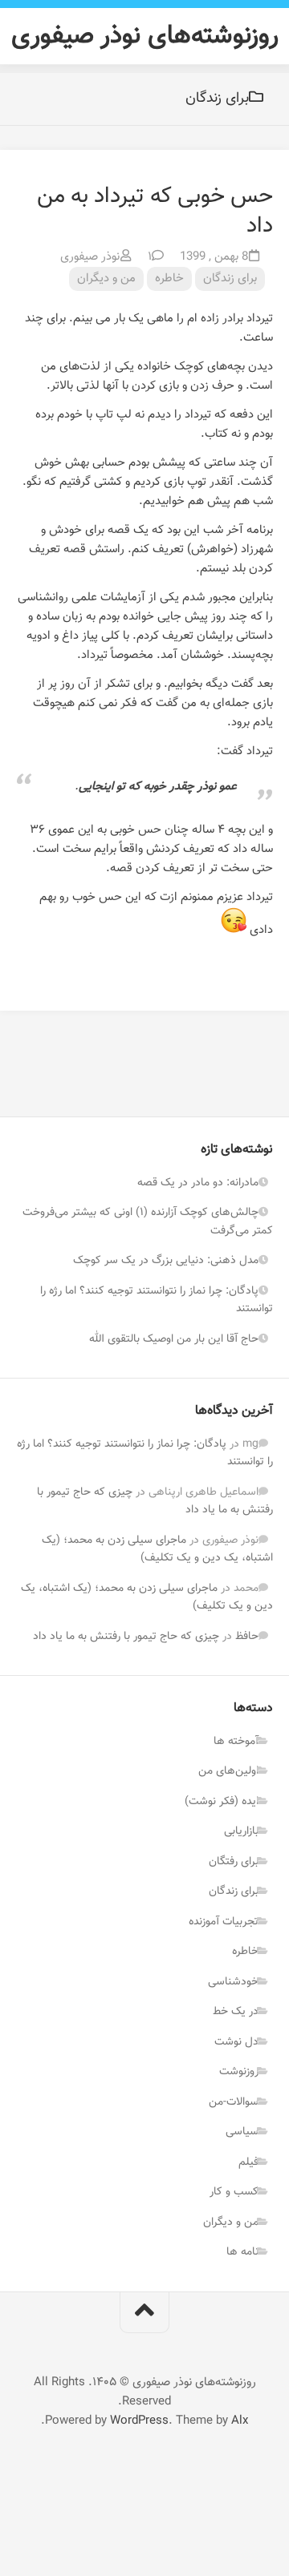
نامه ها (242, 2252)
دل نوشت (236, 2042)
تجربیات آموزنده (224, 1922)
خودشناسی (233, 1982)
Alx (240, 2421)
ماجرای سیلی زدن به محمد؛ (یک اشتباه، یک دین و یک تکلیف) (157, 1550)
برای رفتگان (234, 1862)
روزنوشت (239, 2072)
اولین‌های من (228, 1771)
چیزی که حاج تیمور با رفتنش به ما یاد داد (126, 1637)
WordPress (139, 2421)
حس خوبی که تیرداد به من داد (155, 211)
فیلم (248, 2162)
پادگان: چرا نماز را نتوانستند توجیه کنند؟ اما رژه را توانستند (157, 1300)
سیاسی (242, 2132)
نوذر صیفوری (90, 257)
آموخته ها (236, 1742)
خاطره (169, 279)
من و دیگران (106, 279)
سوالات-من (234, 2102)
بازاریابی (241, 1831)
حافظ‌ (247, 1637)
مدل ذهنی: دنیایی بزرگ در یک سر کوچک (166, 1261)
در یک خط (236, 2012)
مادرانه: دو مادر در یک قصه (198, 1183)
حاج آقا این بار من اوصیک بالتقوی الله (174, 1339)
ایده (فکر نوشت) (222, 1802)
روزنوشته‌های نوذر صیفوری (145, 36)
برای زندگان (230, 279)
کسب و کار (234, 2192)
